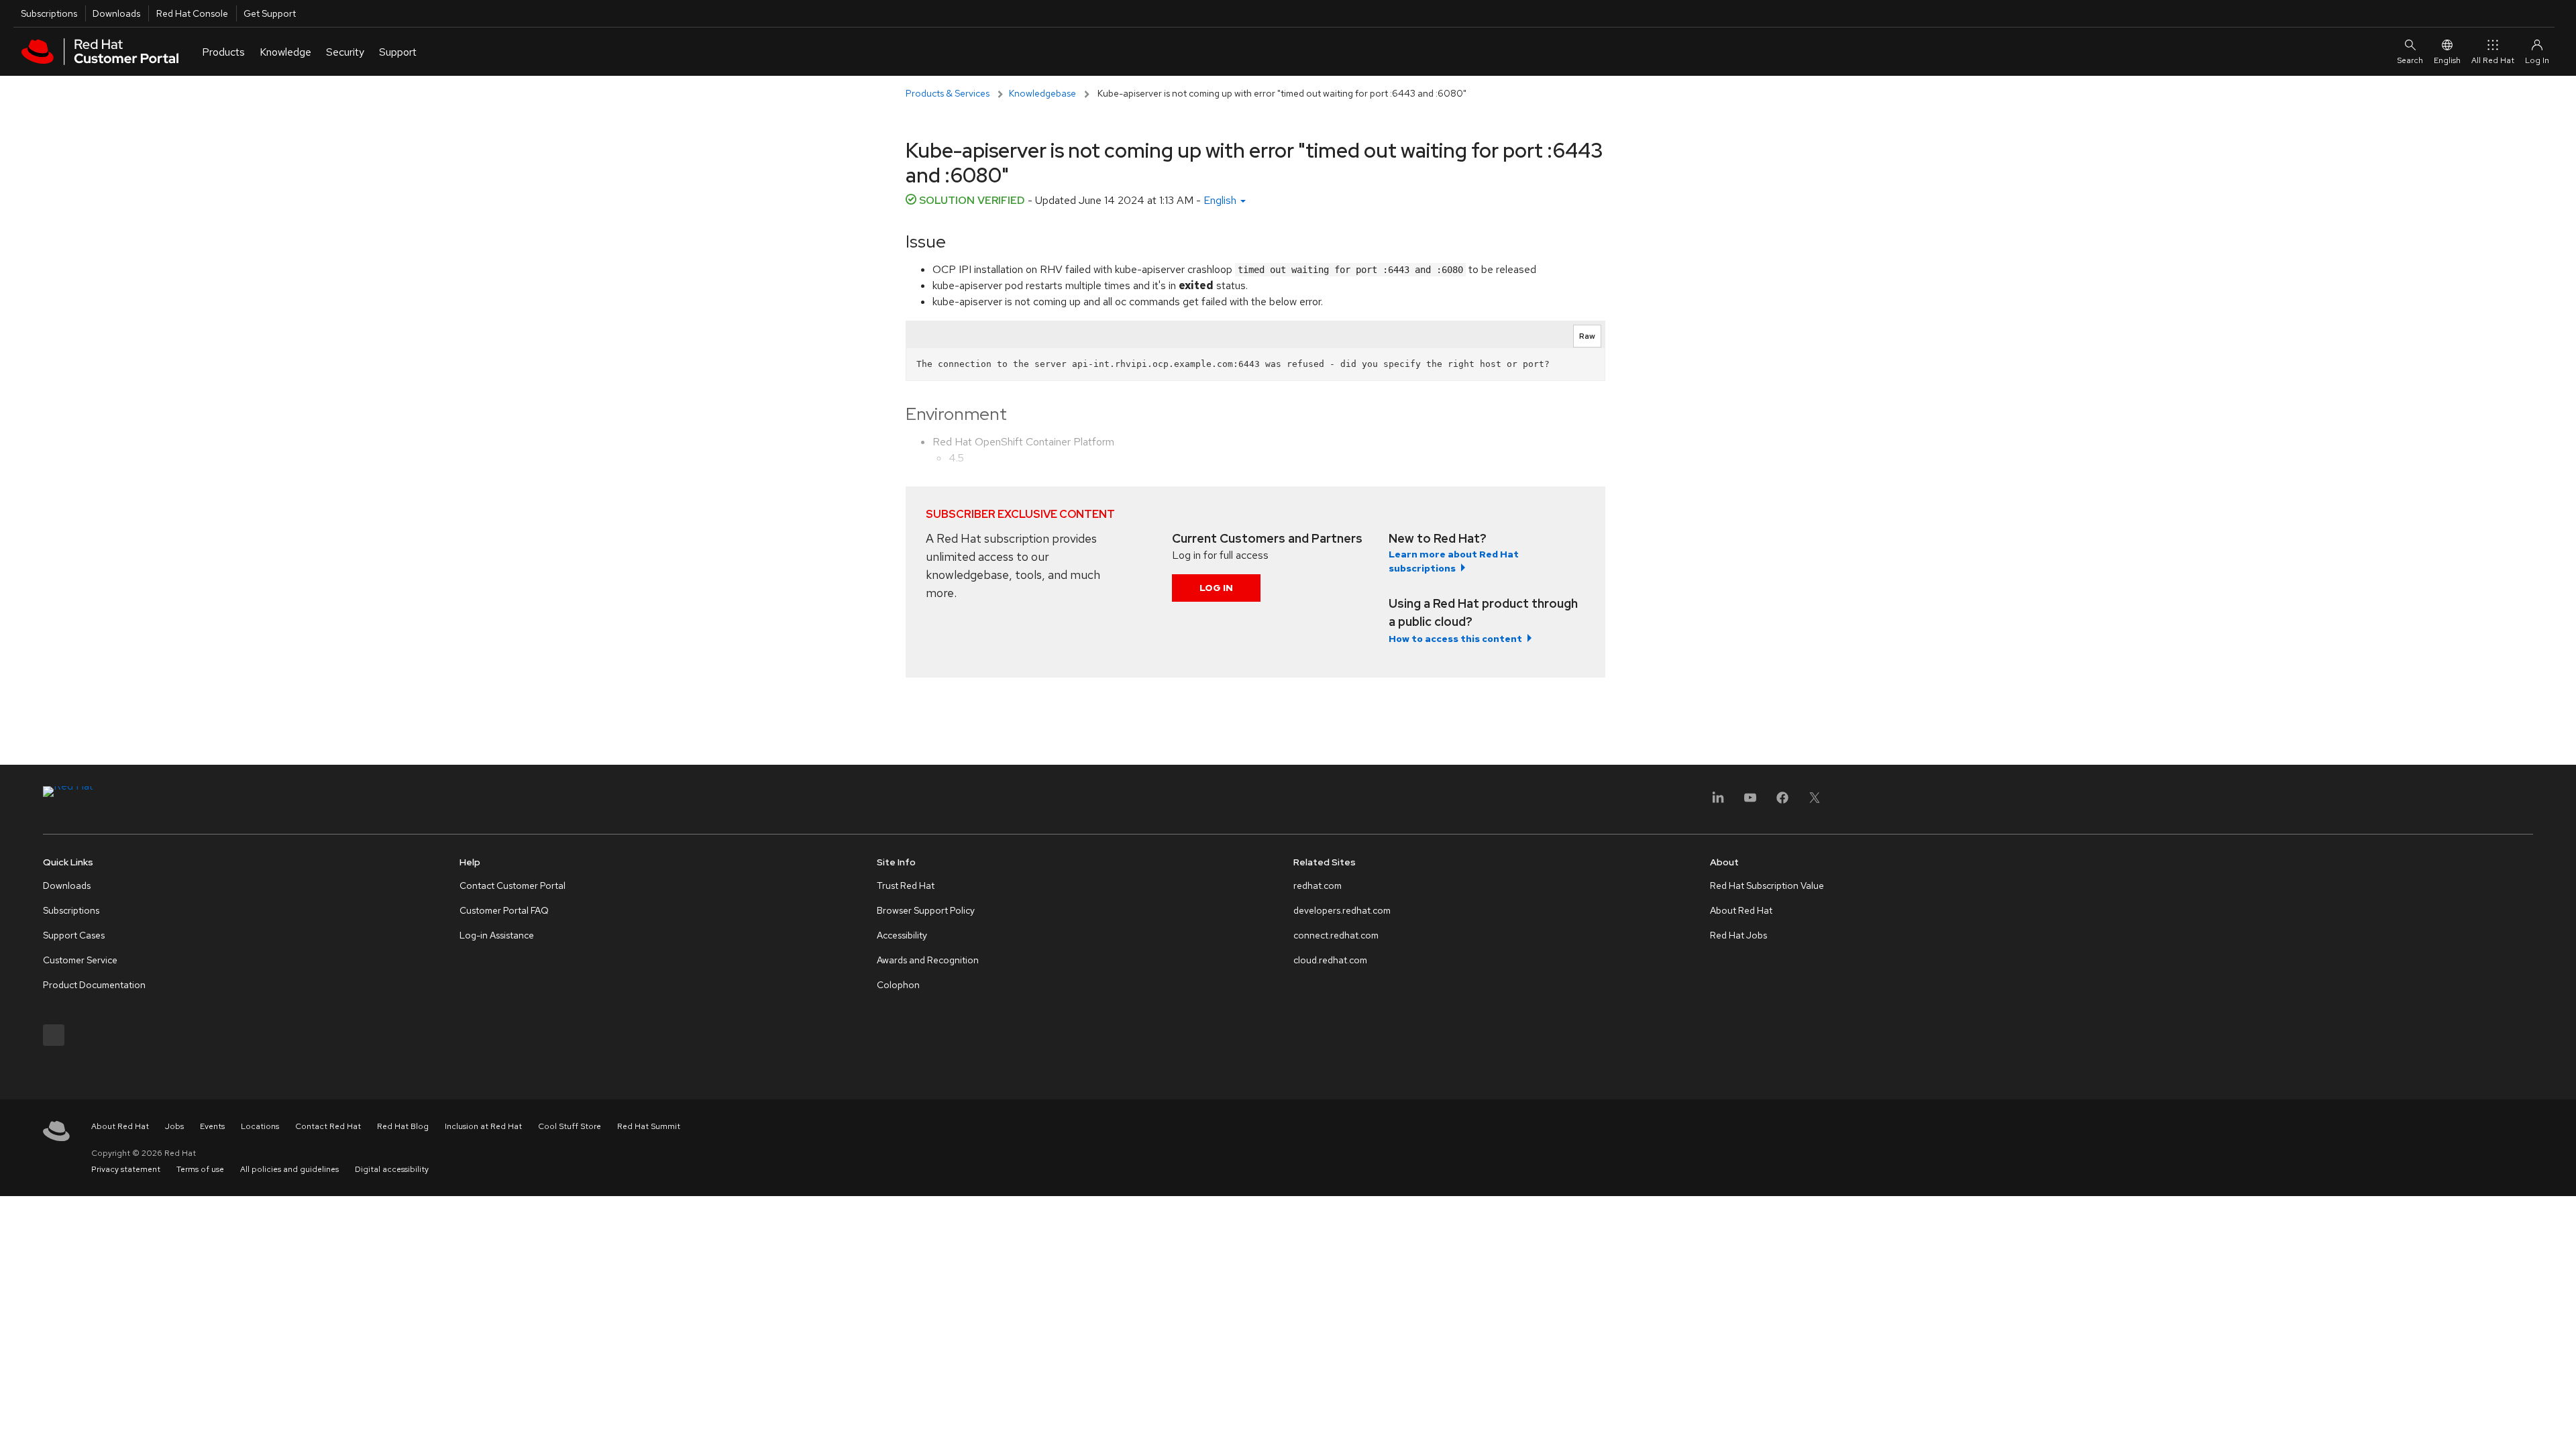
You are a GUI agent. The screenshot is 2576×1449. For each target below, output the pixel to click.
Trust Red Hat (906, 885)
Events (212, 1126)
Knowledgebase (1042, 93)
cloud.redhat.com (1330, 960)
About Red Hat (1741, 910)
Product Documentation (94, 985)
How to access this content (1455, 639)
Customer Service (80, 960)
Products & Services (948, 93)
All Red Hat (2493, 60)
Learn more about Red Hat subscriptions (1454, 561)
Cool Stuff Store (570, 1126)
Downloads (116, 13)
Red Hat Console (192, 13)
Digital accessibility (392, 1169)
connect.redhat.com (1336, 935)
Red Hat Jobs (1738, 935)
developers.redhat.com (1342, 910)
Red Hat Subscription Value (1767, 885)
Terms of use (200, 1169)
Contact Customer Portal (513, 885)
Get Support (270, 13)
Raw (1587, 336)
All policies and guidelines (289, 1169)
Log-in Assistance (497, 935)
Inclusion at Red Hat (483, 1126)
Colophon (898, 985)
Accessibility (902, 935)
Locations (260, 1126)
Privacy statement (126, 1169)
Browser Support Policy (926, 910)
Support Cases (74, 935)
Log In (1216, 588)
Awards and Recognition (928, 960)
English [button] (1221, 200)
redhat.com (1318, 885)
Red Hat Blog (403, 1126)
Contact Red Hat (328, 1126)
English (2447, 60)
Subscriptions (49, 13)
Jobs (174, 1126)
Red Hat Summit (649, 1126)
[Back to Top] (2561, 1424)
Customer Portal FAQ (504, 910)
